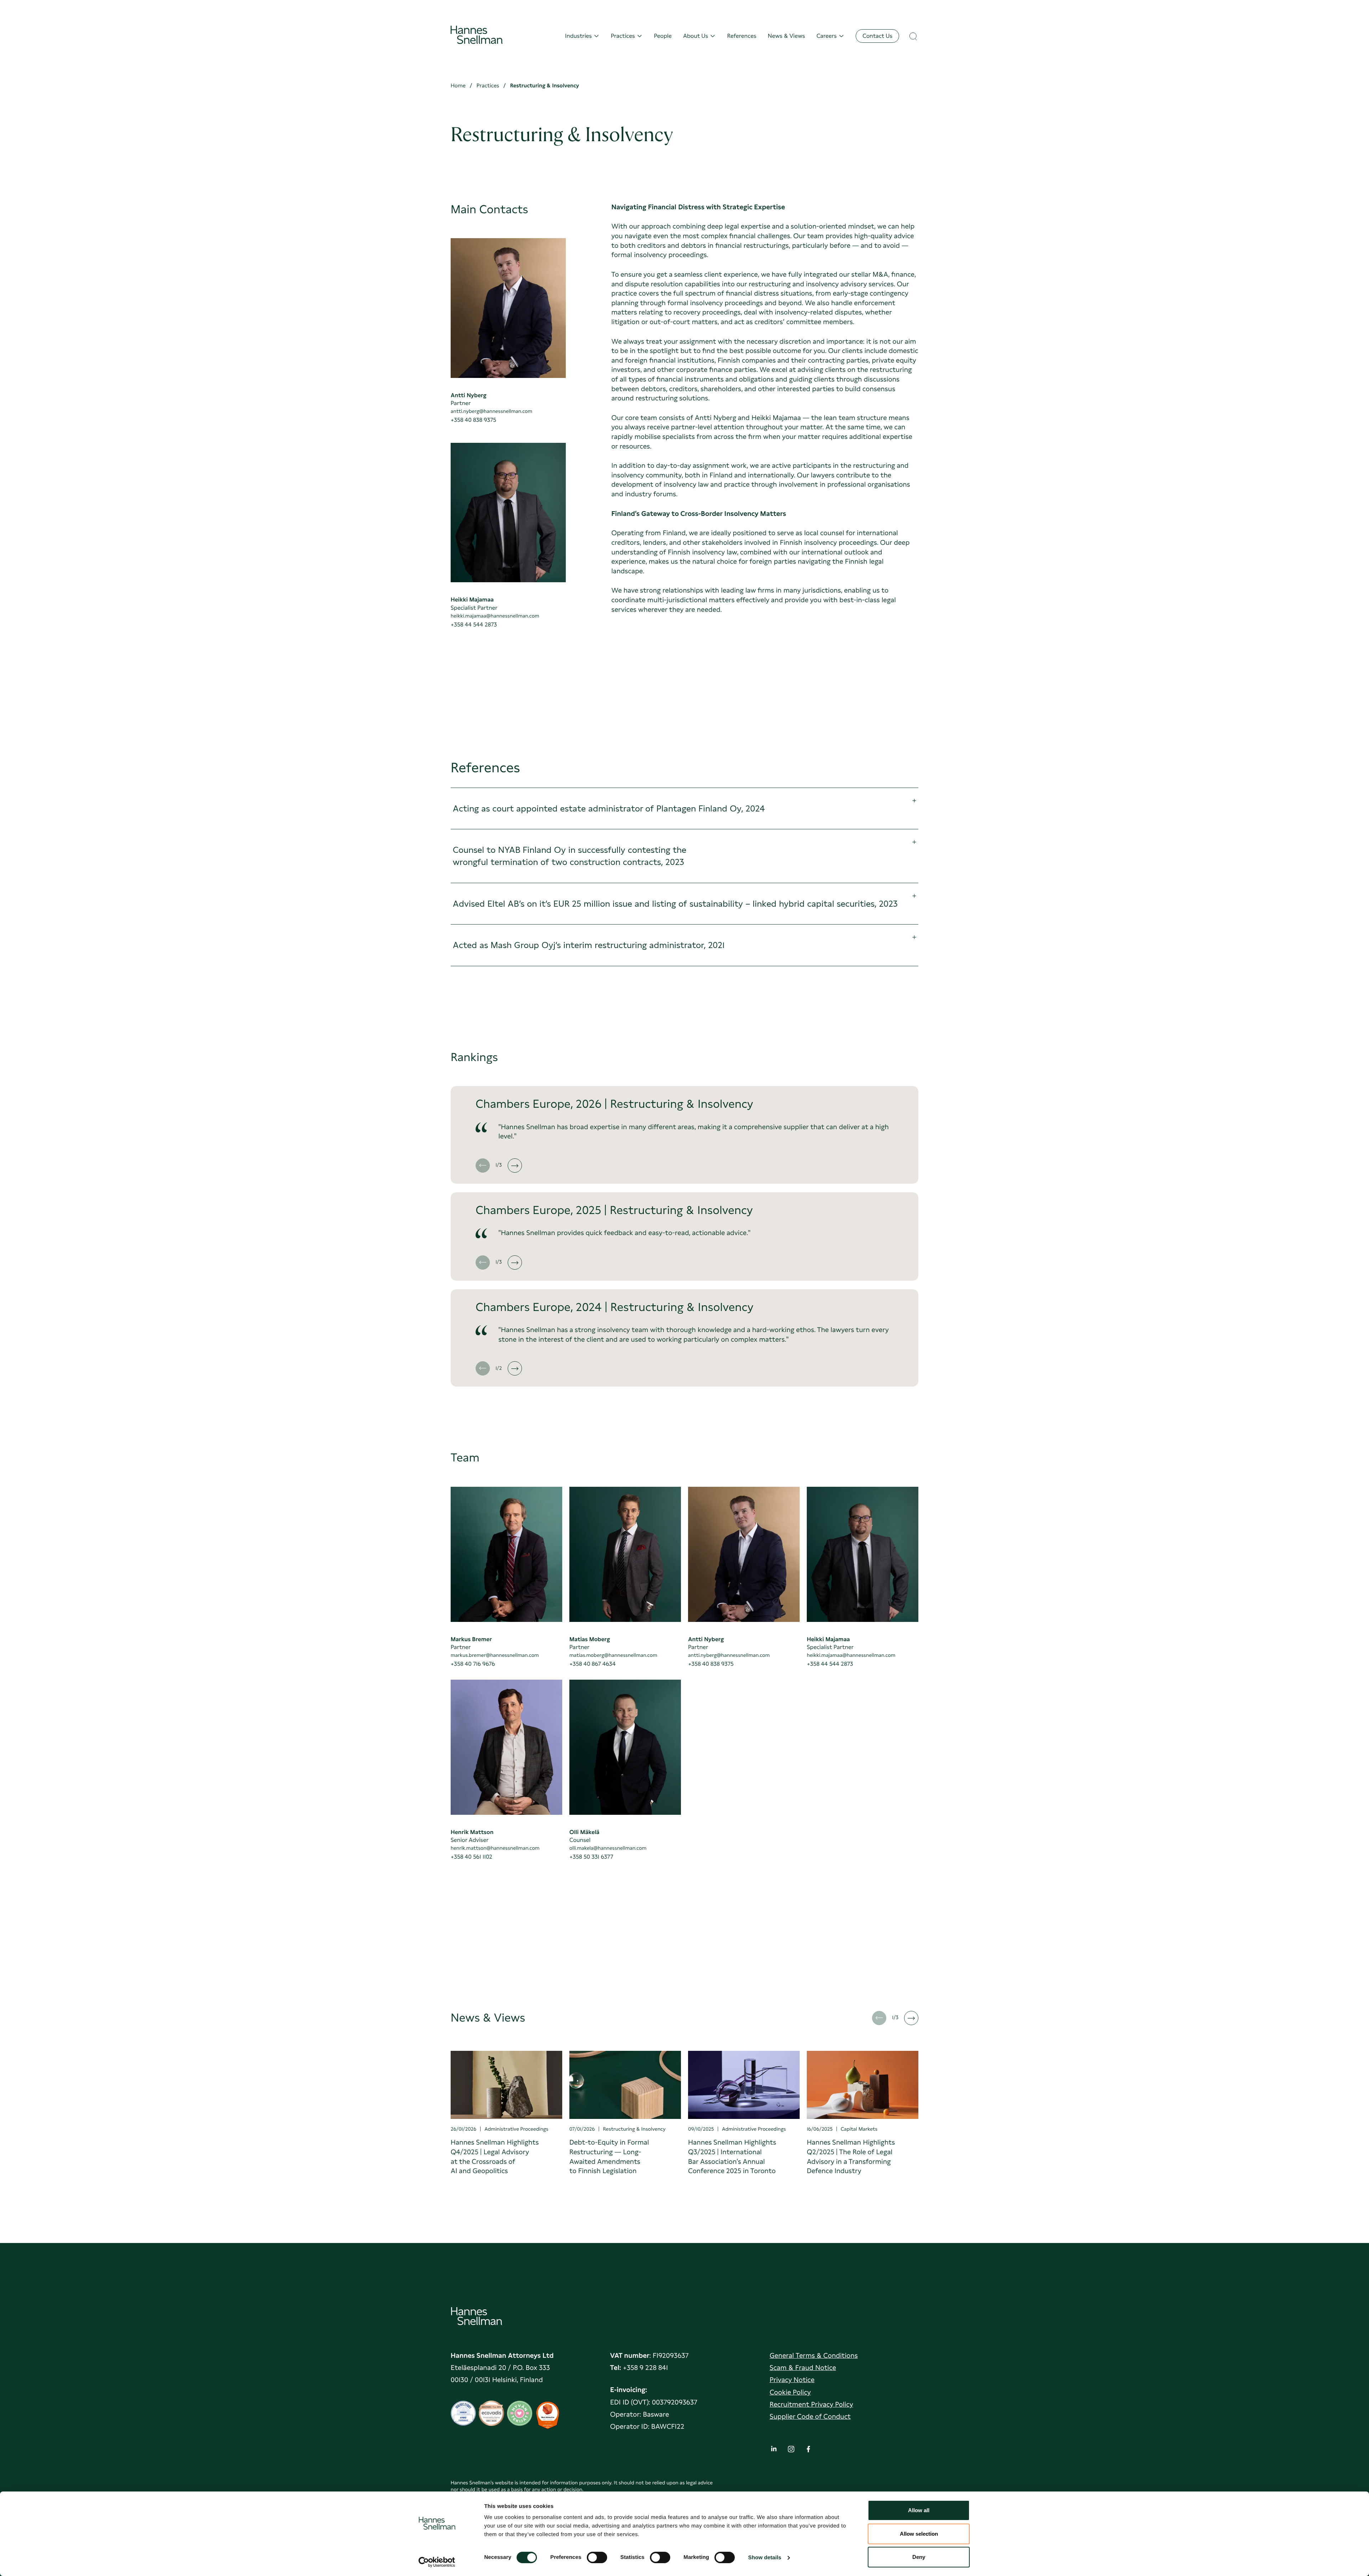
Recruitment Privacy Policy (811, 2404)
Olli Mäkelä (584, 1832)
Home (458, 86)
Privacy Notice (792, 2380)
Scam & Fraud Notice (803, 2368)
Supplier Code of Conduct (810, 2416)
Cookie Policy (790, 2392)
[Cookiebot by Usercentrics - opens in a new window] (437, 2562)
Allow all (919, 2510)
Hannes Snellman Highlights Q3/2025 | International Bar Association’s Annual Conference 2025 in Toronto (732, 2157)
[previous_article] (483, 1166)
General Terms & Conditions (814, 2355)
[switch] (597, 2555)
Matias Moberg (590, 1639)
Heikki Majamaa (472, 600)
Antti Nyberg (468, 395)
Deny (919, 2557)
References (742, 36)
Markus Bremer (471, 1639)
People (663, 36)
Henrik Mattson (472, 1832)
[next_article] (515, 1166)
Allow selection (919, 2534)
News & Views (787, 36)
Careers (827, 36)
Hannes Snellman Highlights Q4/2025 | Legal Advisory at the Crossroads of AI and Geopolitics (495, 2157)
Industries (578, 36)
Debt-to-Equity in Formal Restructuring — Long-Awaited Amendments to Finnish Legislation (609, 2157)
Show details (765, 2558)
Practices (623, 36)
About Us (696, 36)
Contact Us (877, 36)
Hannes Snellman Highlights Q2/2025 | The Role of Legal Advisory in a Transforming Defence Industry (851, 2157)
